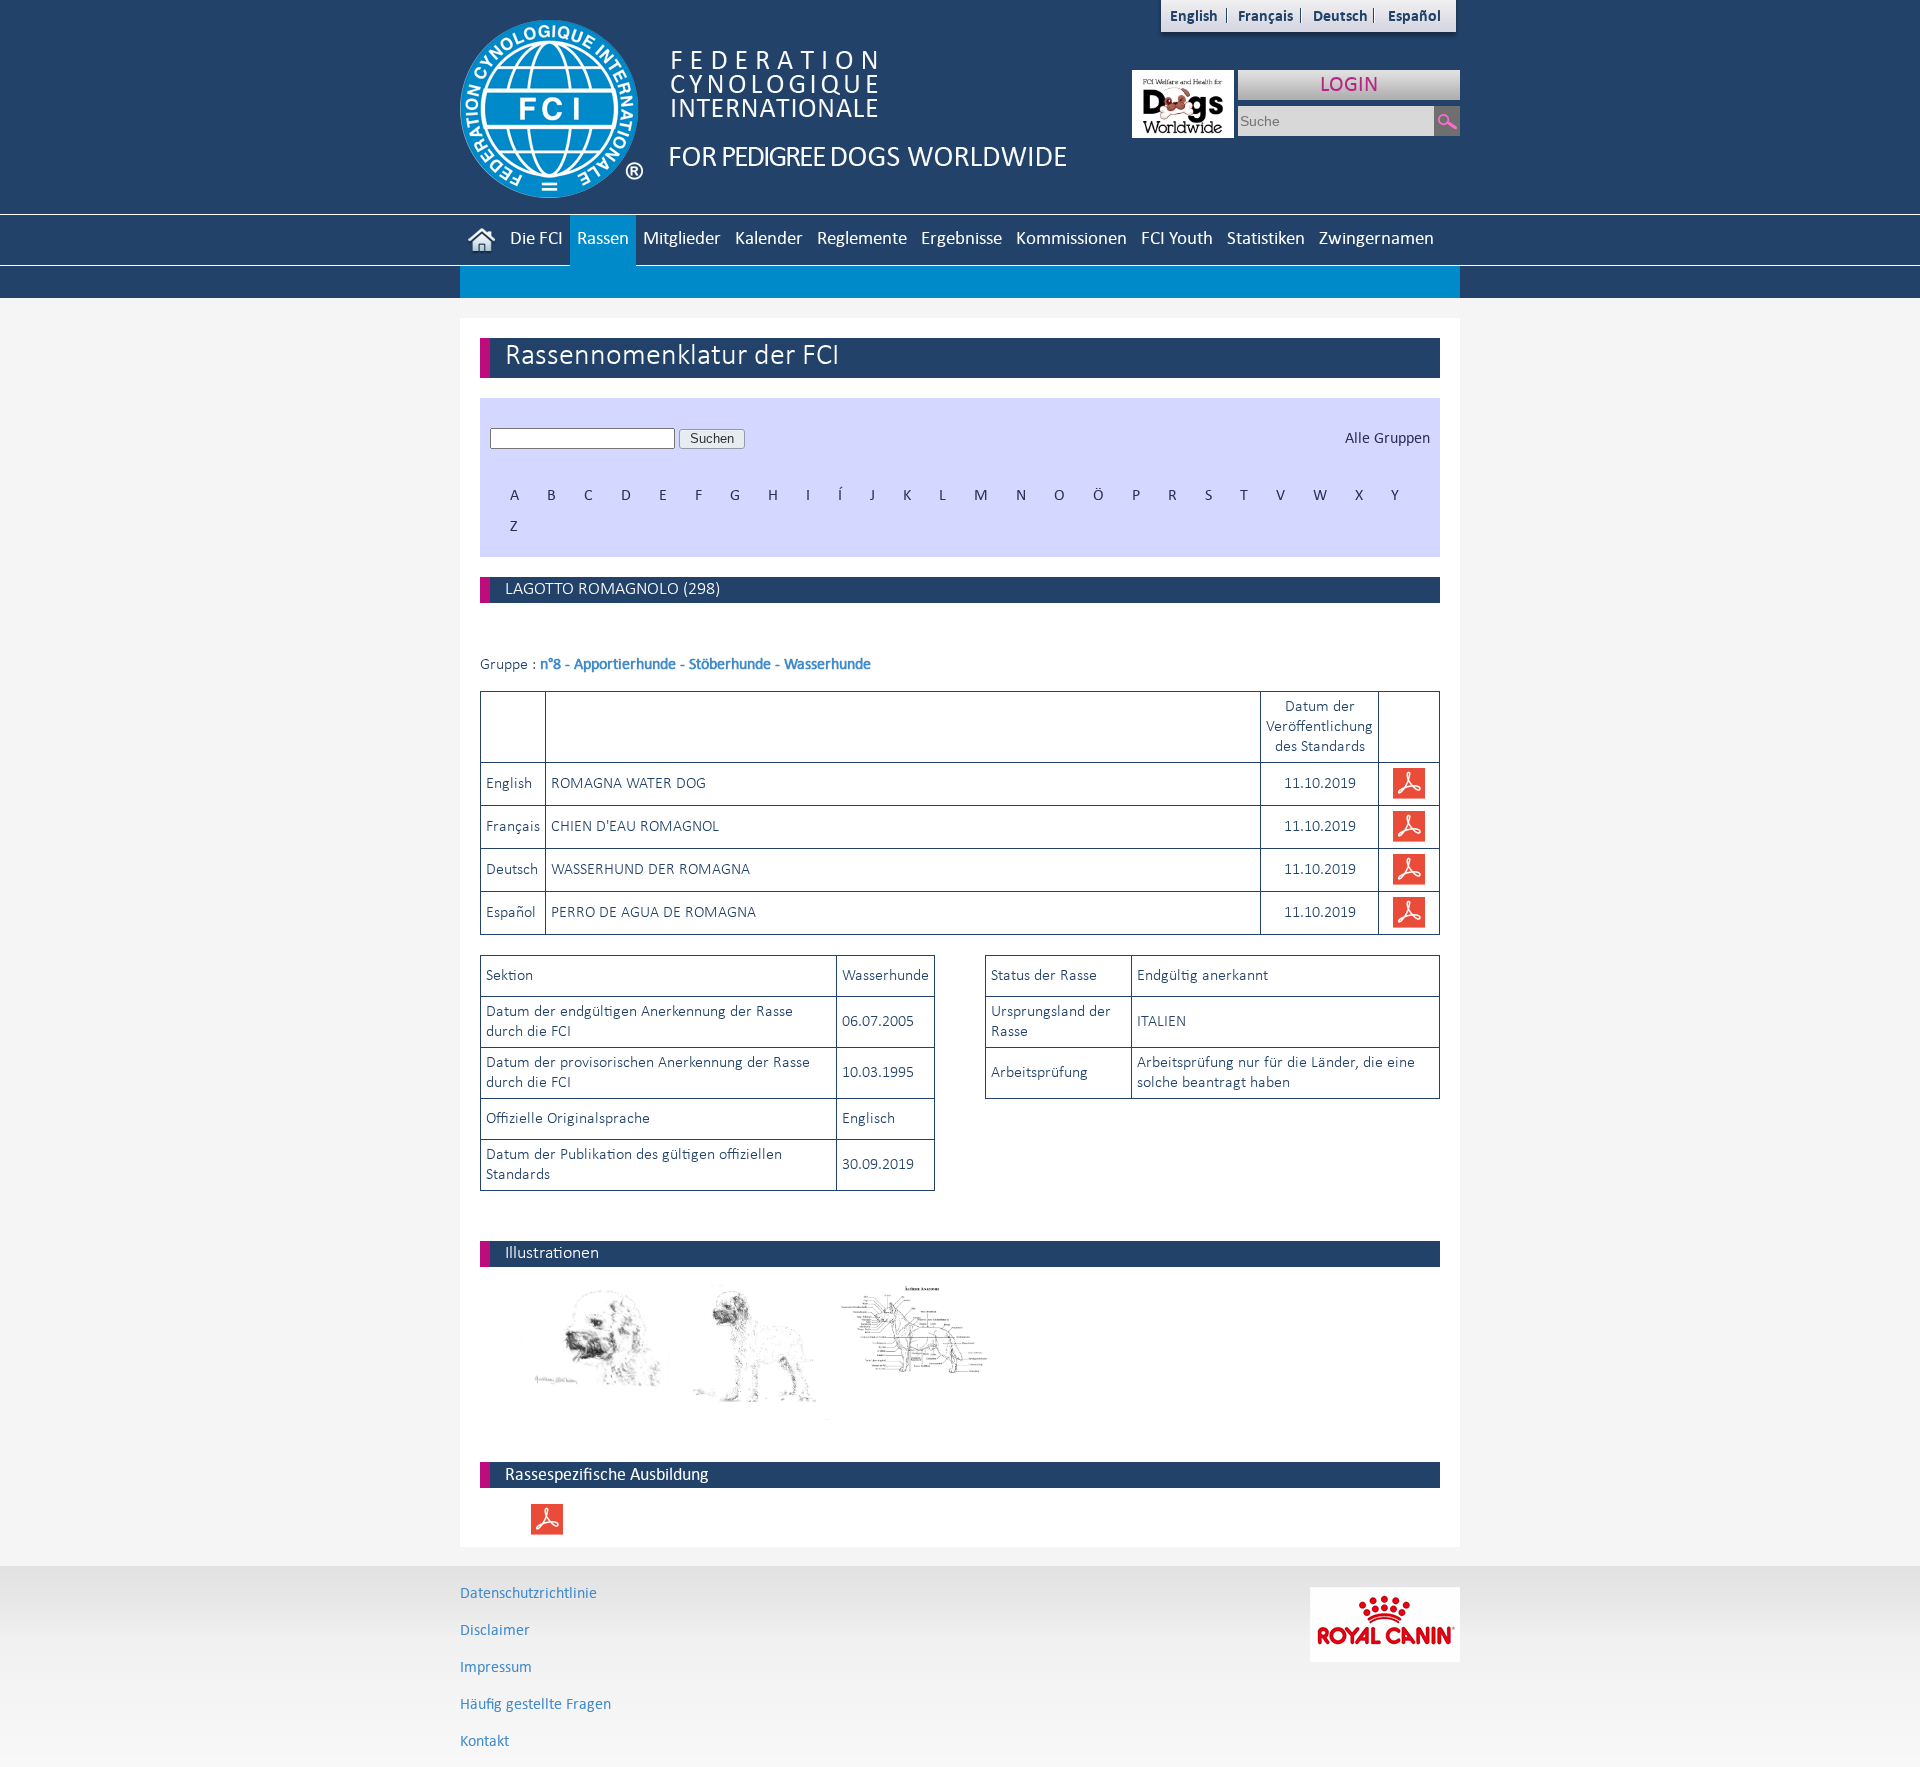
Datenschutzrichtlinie (528, 1592)
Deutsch (1340, 15)
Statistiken (1266, 237)
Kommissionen (1071, 237)
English (1194, 15)
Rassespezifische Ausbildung (606, 1474)
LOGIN (1349, 83)
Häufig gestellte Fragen (535, 1703)
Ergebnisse (961, 237)
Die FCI (536, 237)
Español (1414, 15)
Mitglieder (682, 237)
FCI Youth (1177, 237)
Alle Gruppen (1387, 437)
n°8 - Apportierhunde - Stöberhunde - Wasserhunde (705, 663)
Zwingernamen (1376, 237)
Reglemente (862, 237)
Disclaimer (495, 1629)
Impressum (496, 1666)
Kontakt (484, 1740)
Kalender (769, 237)
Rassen (603, 237)
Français (1265, 15)
